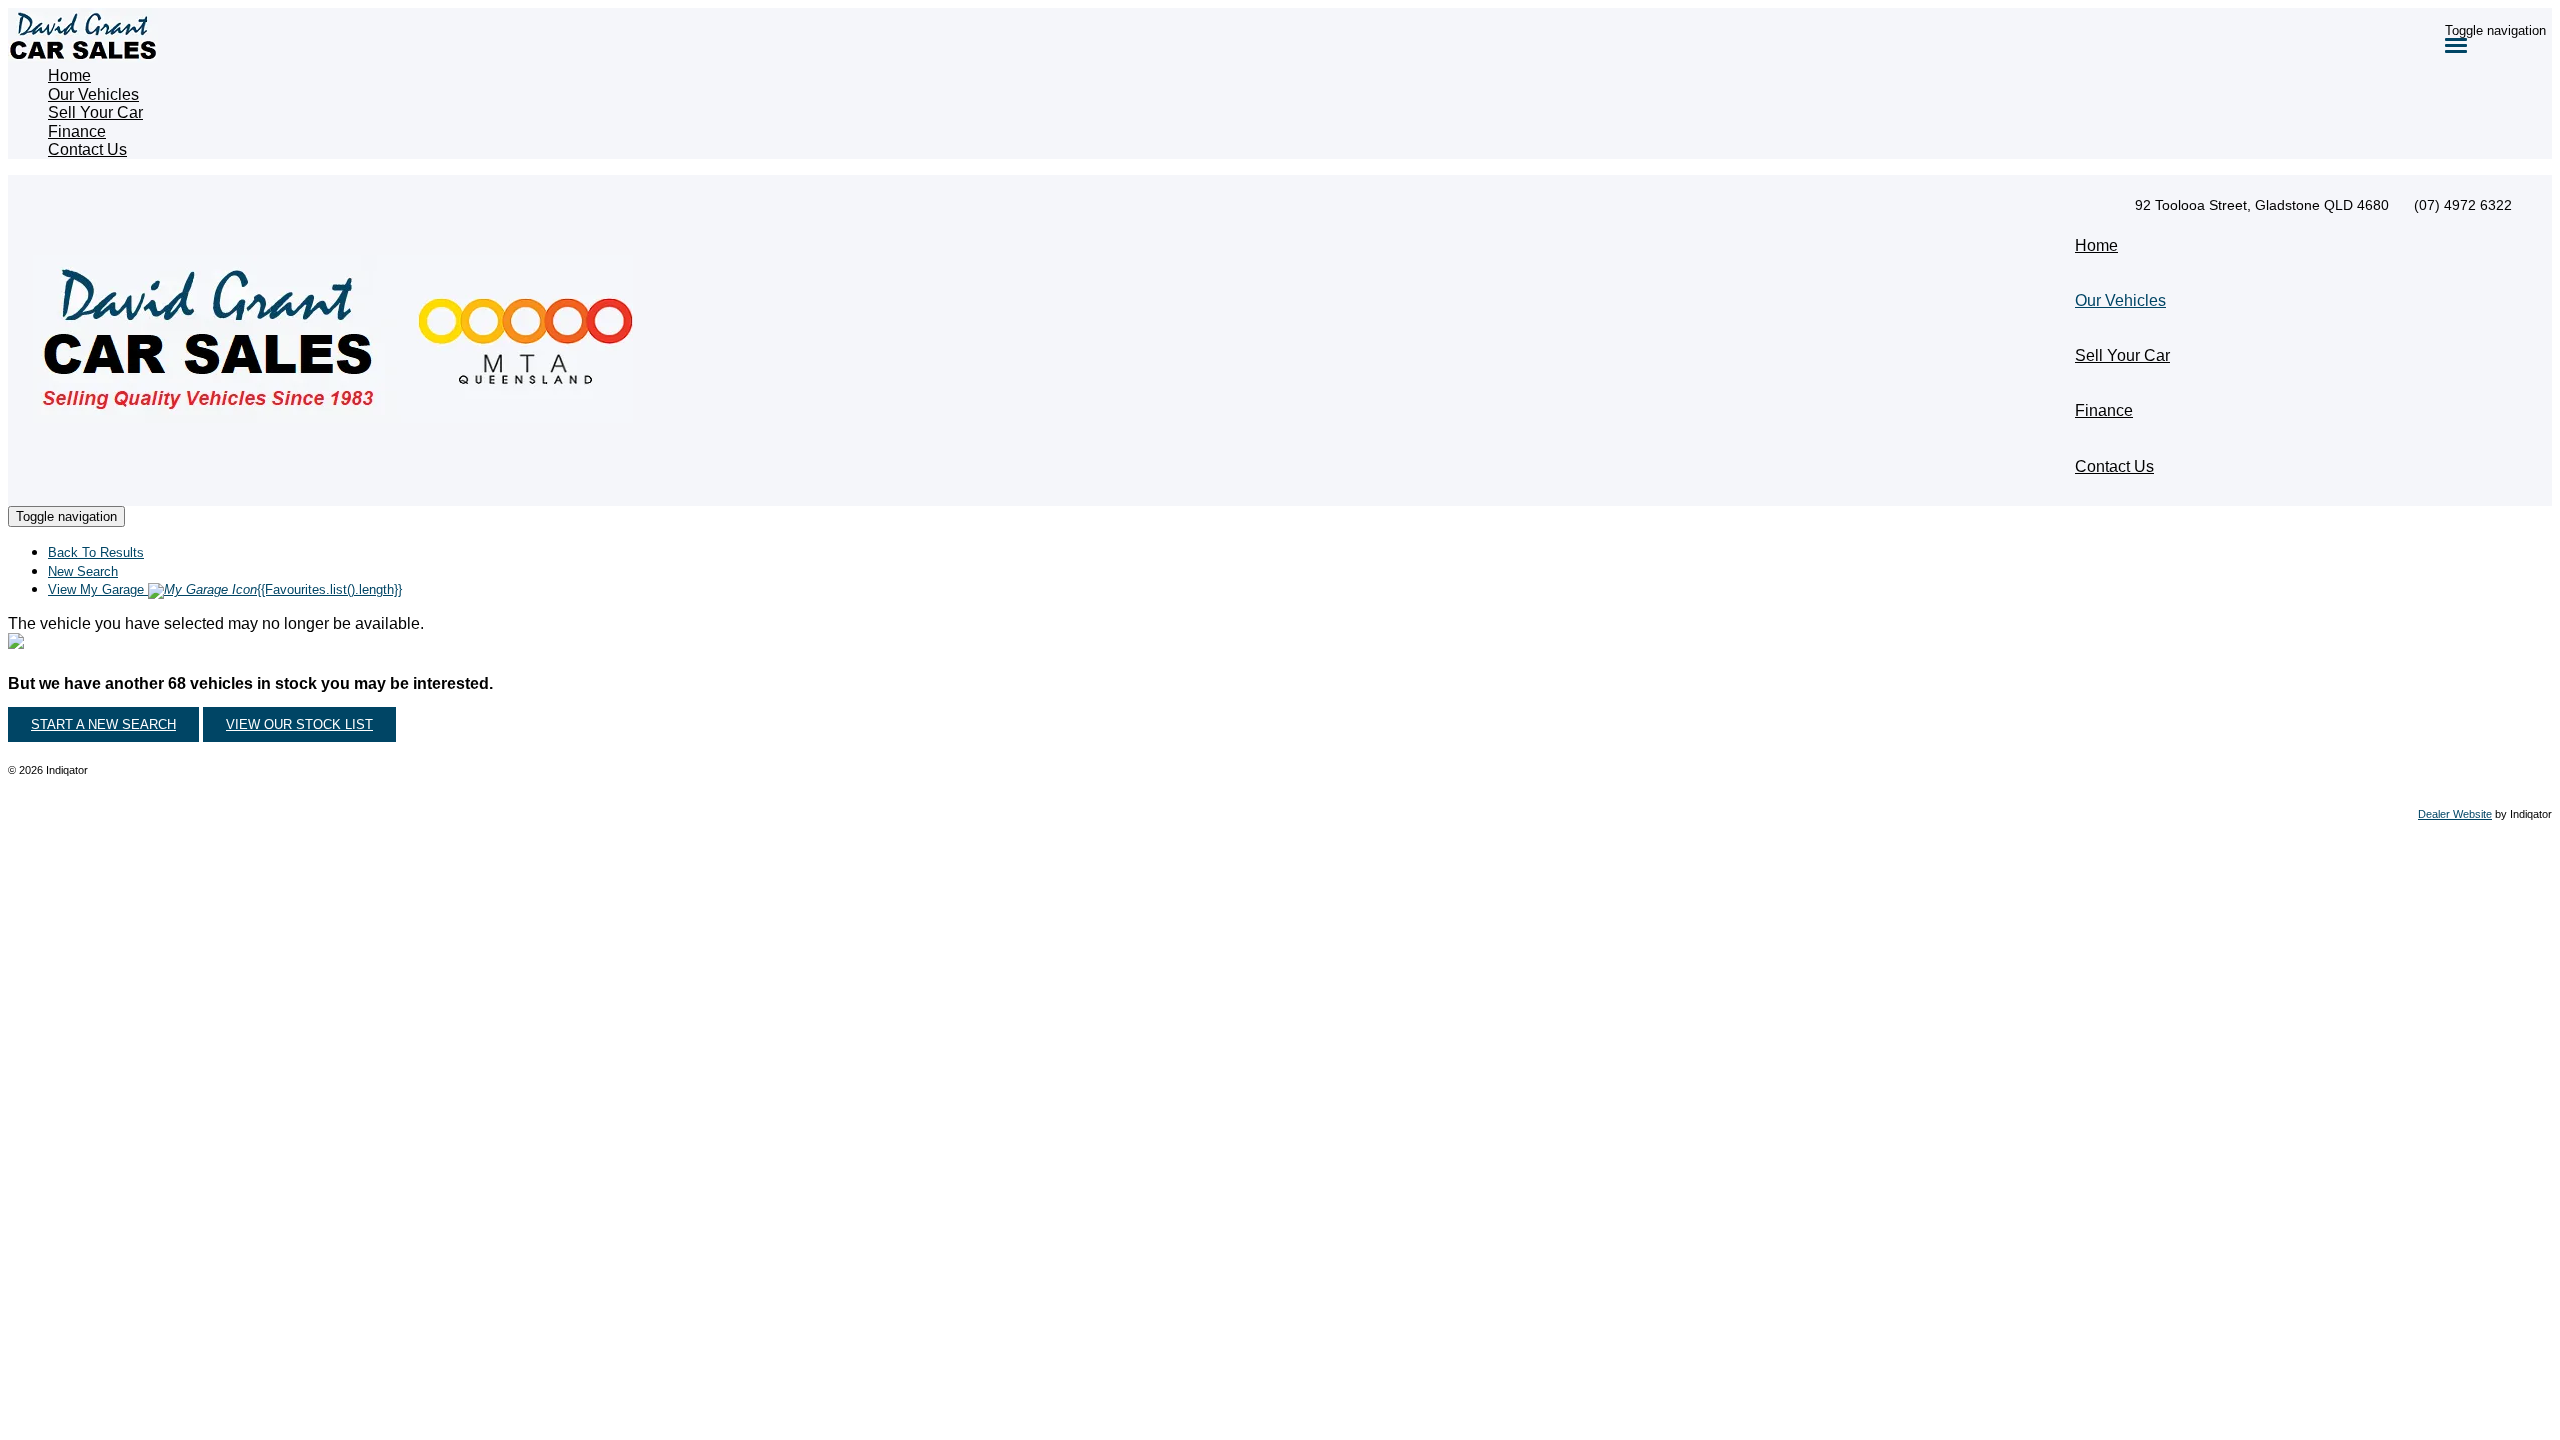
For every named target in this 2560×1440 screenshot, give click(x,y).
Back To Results (96, 552)
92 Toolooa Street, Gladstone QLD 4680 (2262, 205)
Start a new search (103, 724)
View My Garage (225, 589)
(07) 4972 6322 (2463, 205)
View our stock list (299, 724)
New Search (83, 571)
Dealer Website (2455, 814)
